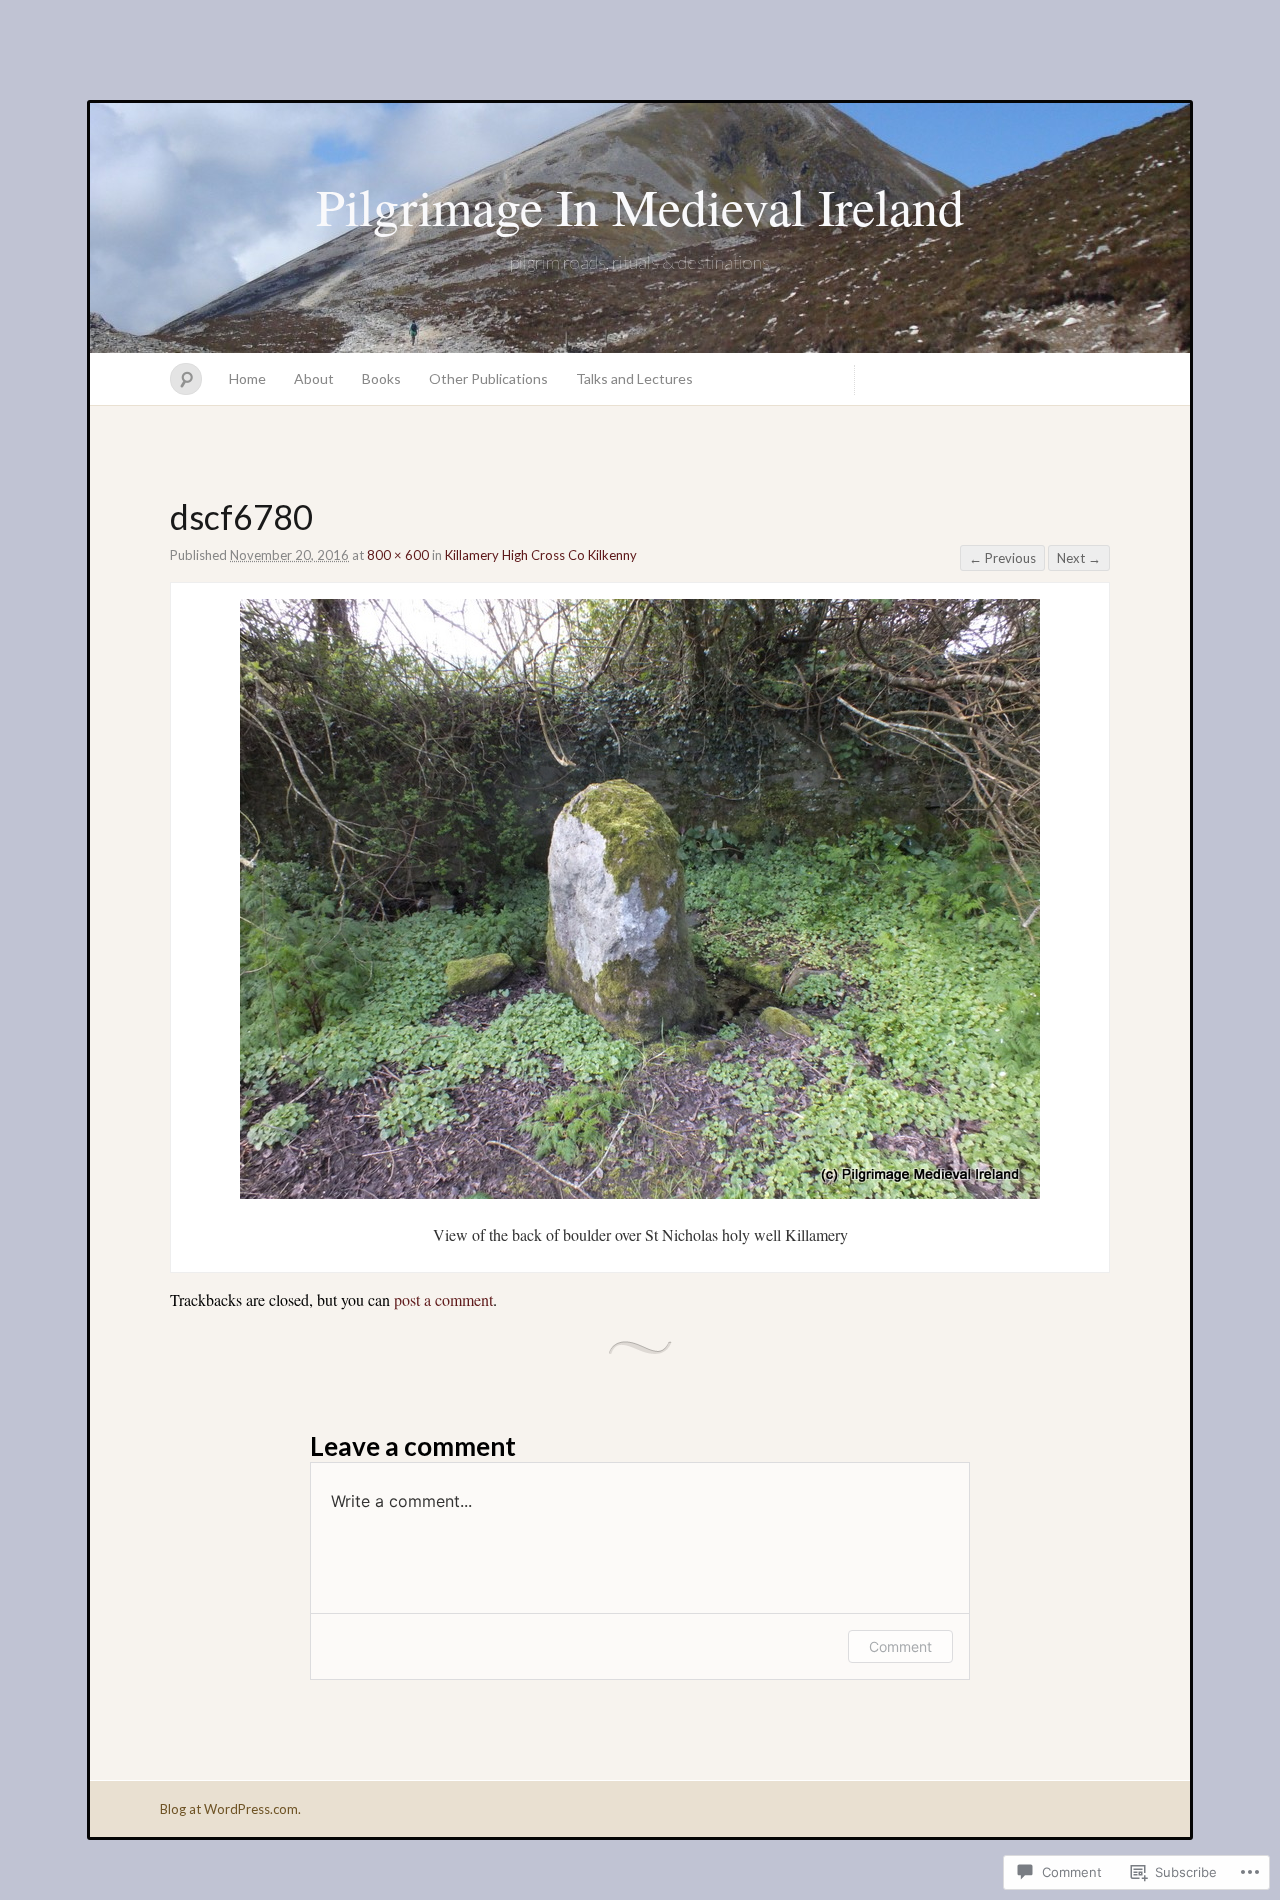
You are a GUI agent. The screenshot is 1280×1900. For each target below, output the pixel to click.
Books (381, 378)
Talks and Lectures (634, 378)
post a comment (443, 1299)
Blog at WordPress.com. (230, 1809)
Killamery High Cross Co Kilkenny (541, 555)
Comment (900, 1646)
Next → (1079, 558)
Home (247, 378)
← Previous (1002, 558)
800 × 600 (398, 555)
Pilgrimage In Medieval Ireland (640, 206)
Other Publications (488, 378)
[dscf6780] (640, 1192)
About (314, 378)
